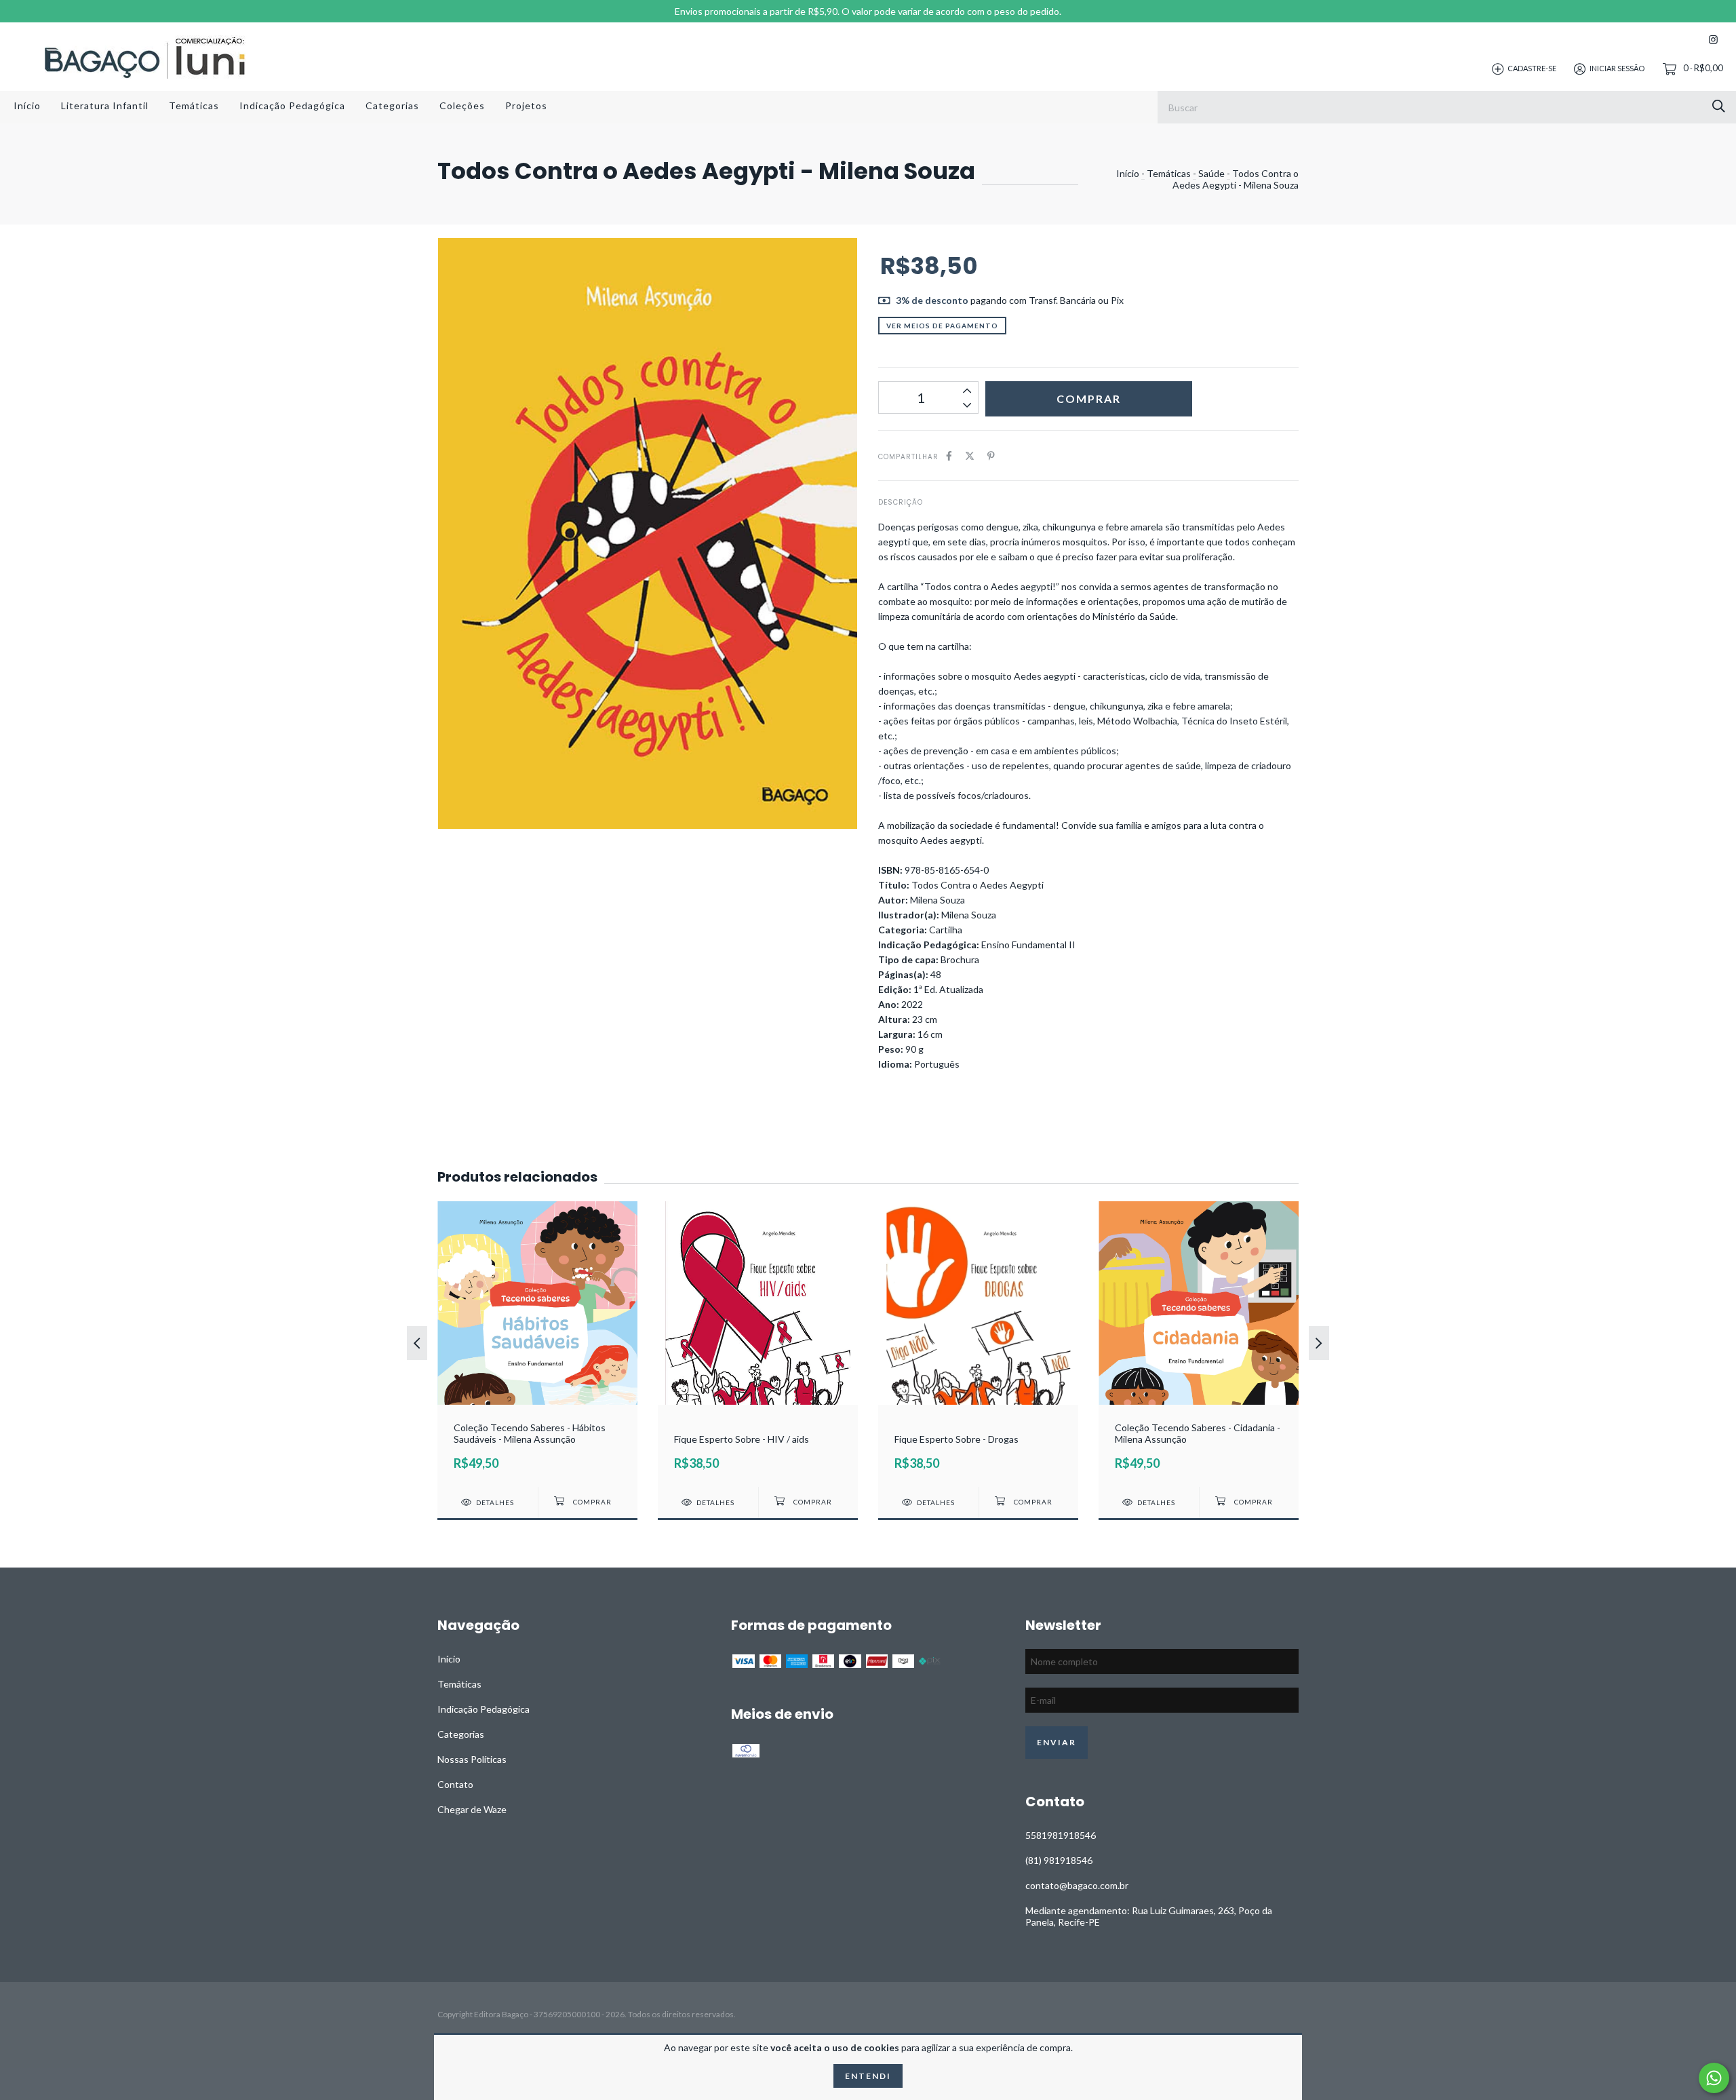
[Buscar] (1719, 106)
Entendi (868, 2076)
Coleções (462, 105)
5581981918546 (1061, 1835)
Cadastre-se (1532, 68)
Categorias (392, 105)
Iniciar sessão (1617, 68)
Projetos (526, 105)
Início (27, 105)
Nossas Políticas (472, 1759)
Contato (455, 1784)
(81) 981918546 (1059, 1860)
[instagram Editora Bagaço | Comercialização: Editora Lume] (1713, 40)
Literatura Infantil (105, 105)
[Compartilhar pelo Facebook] (949, 455)
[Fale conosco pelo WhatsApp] (1714, 2078)
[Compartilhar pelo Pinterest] (991, 455)
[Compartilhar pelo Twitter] (970, 455)
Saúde (1211, 173)
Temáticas (194, 105)
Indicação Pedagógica (292, 105)
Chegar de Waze (472, 1809)
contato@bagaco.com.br (1077, 1885)
